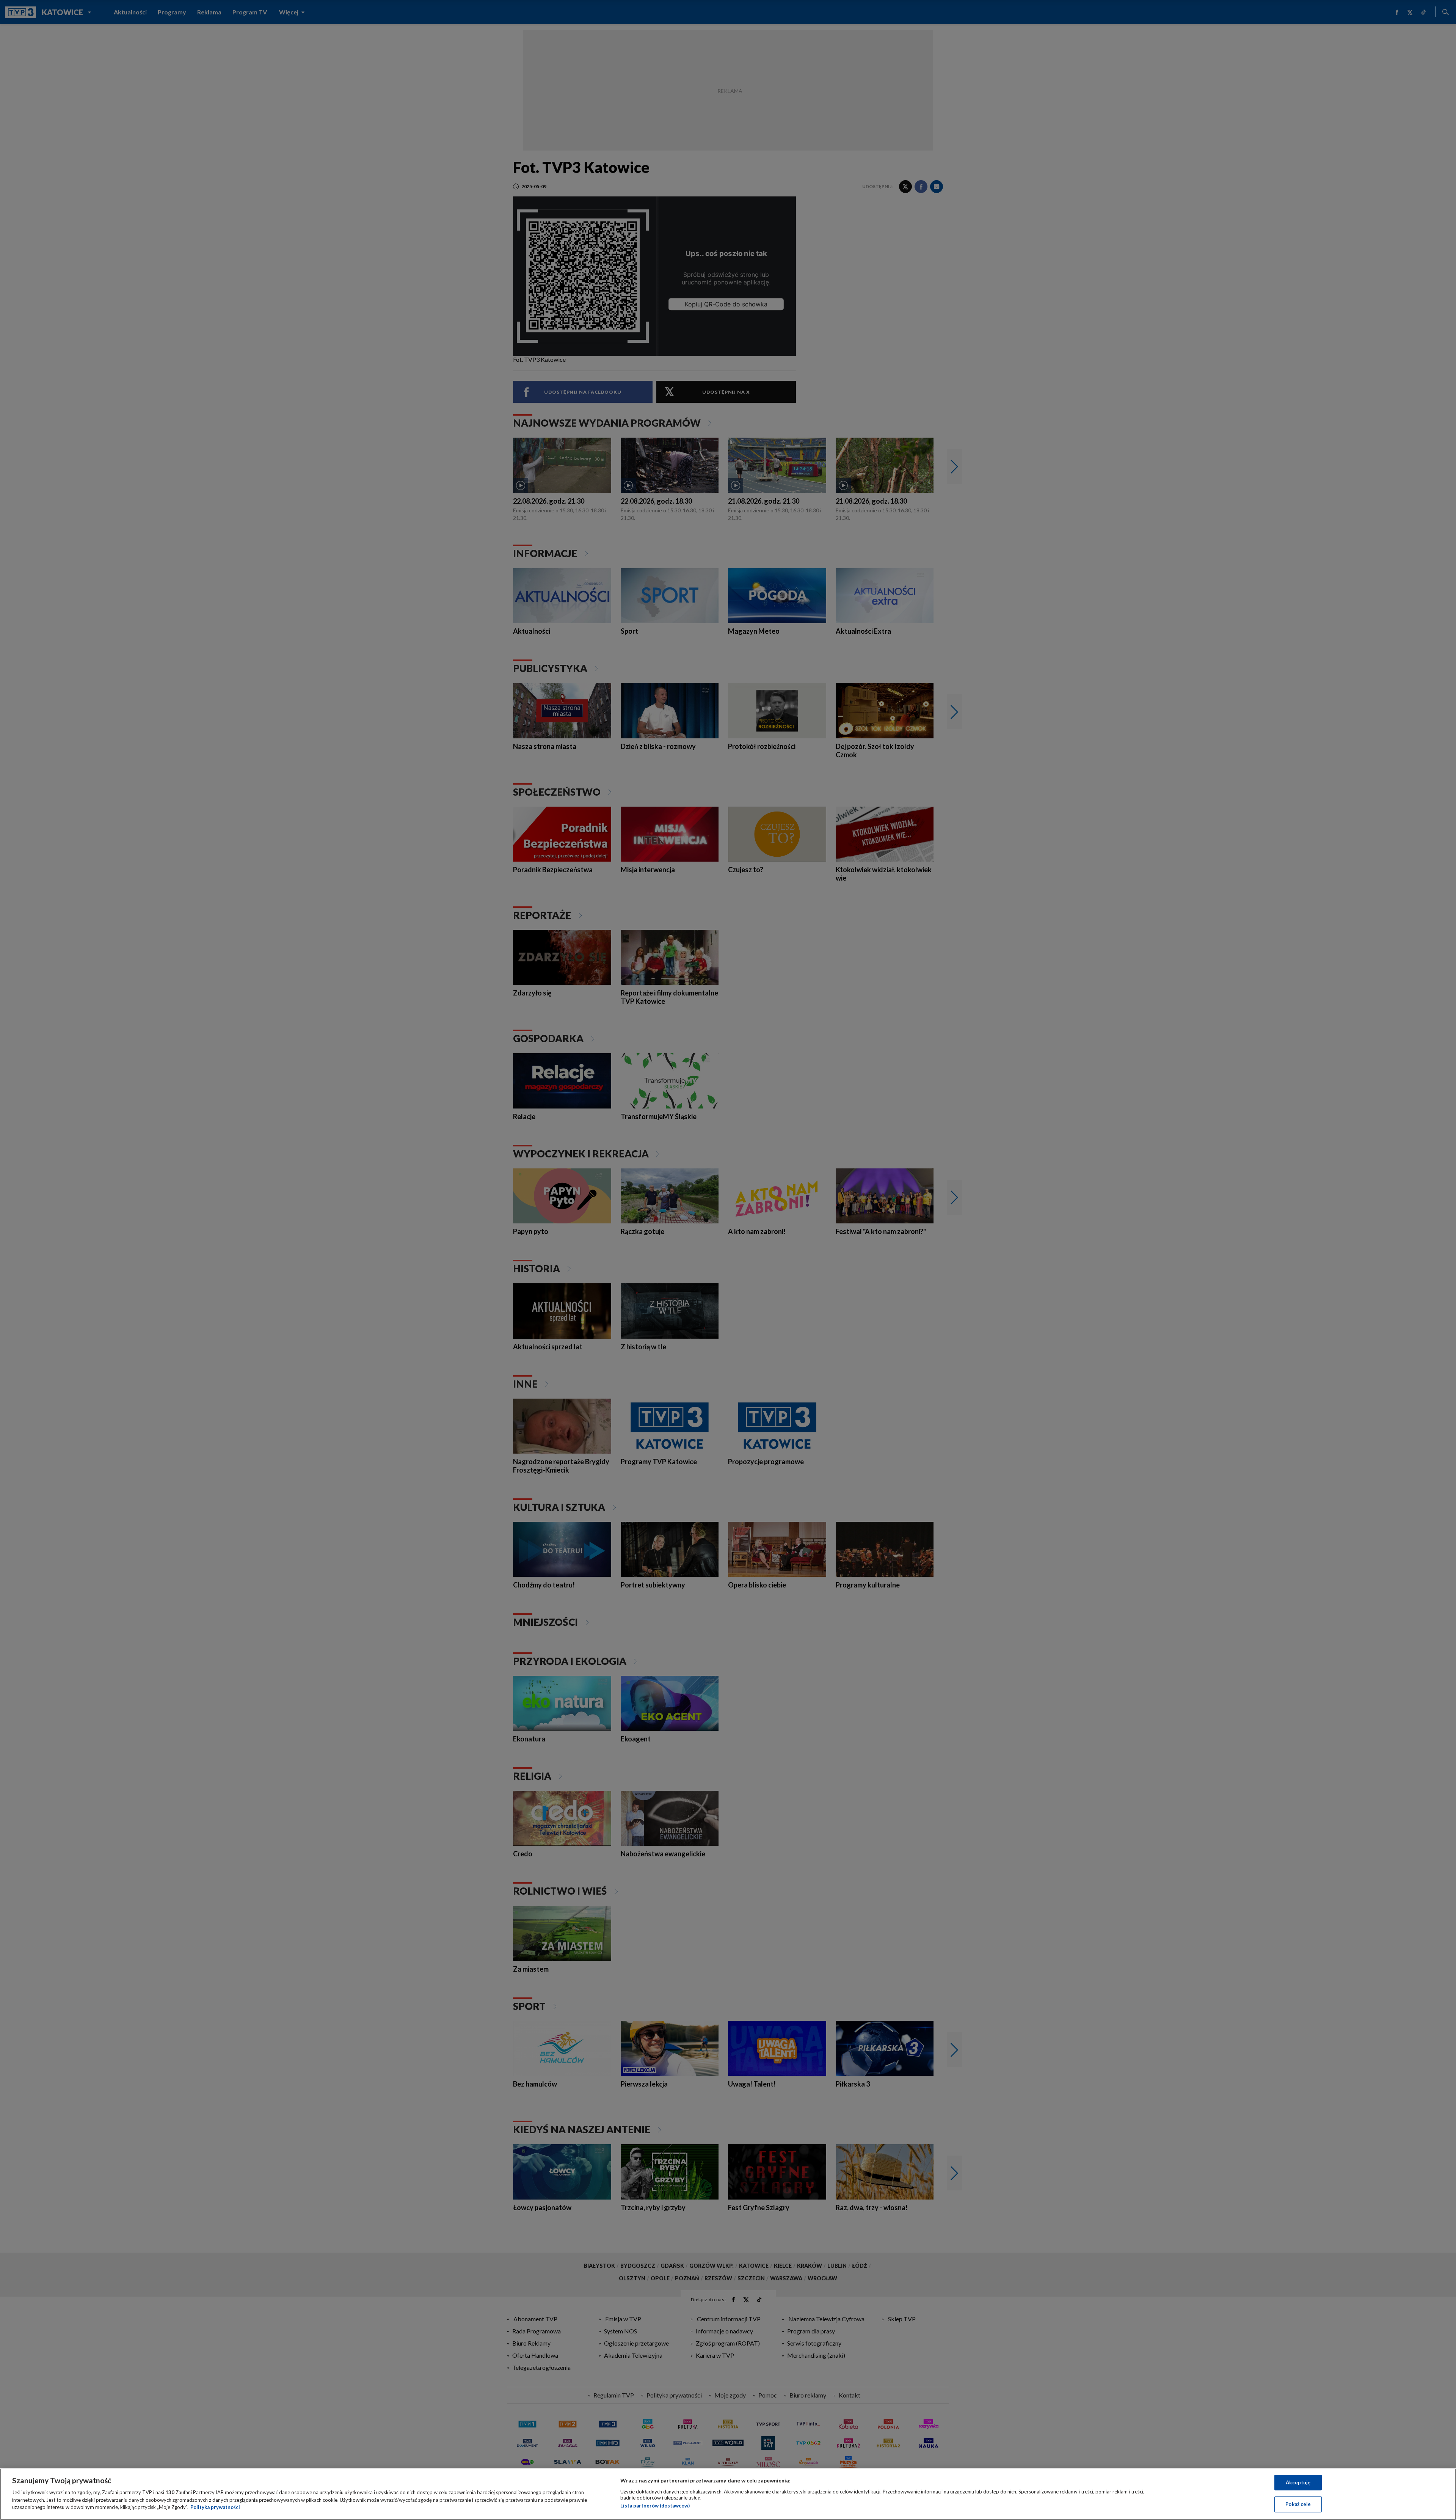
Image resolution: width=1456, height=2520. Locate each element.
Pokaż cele (1298, 2504)
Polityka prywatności (215, 2507)
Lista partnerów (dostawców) (655, 2506)
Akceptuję (1298, 2482)
